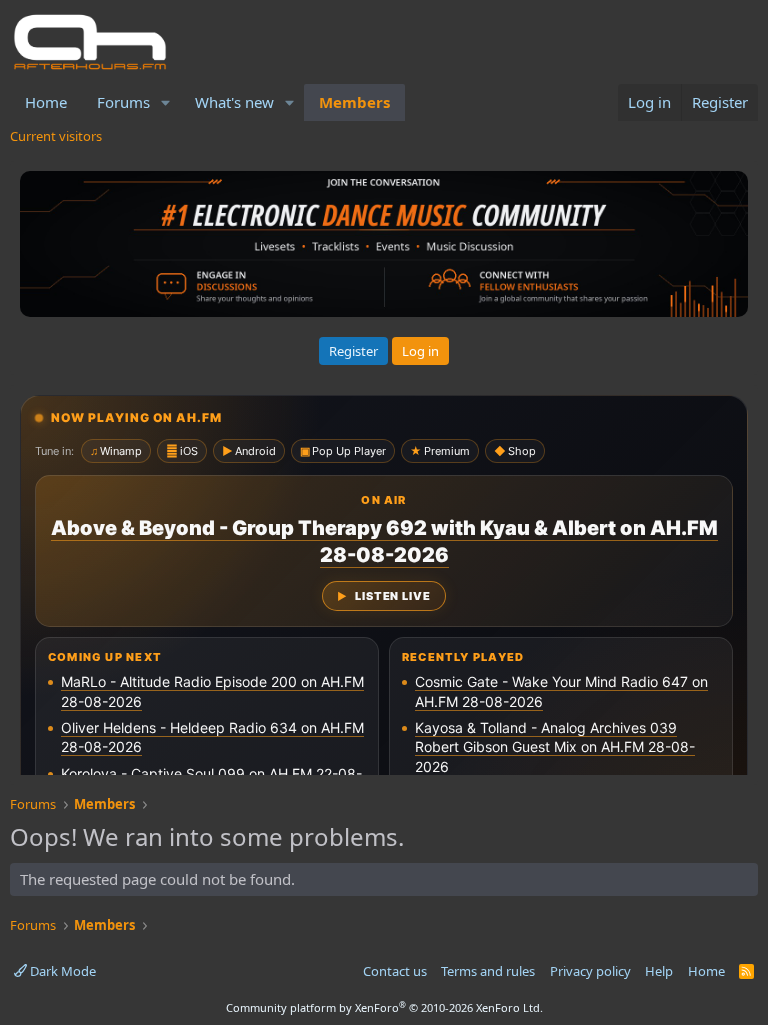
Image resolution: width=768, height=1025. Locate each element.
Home (46, 102)
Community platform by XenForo (384, 1007)
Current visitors (56, 136)
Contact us (395, 971)
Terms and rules (488, 971)
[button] (166, 102)
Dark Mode (61, 971)
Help (659, 971)
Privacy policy (590, 971)
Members (354, 102)
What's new (234, 102)
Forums (123, 102)
